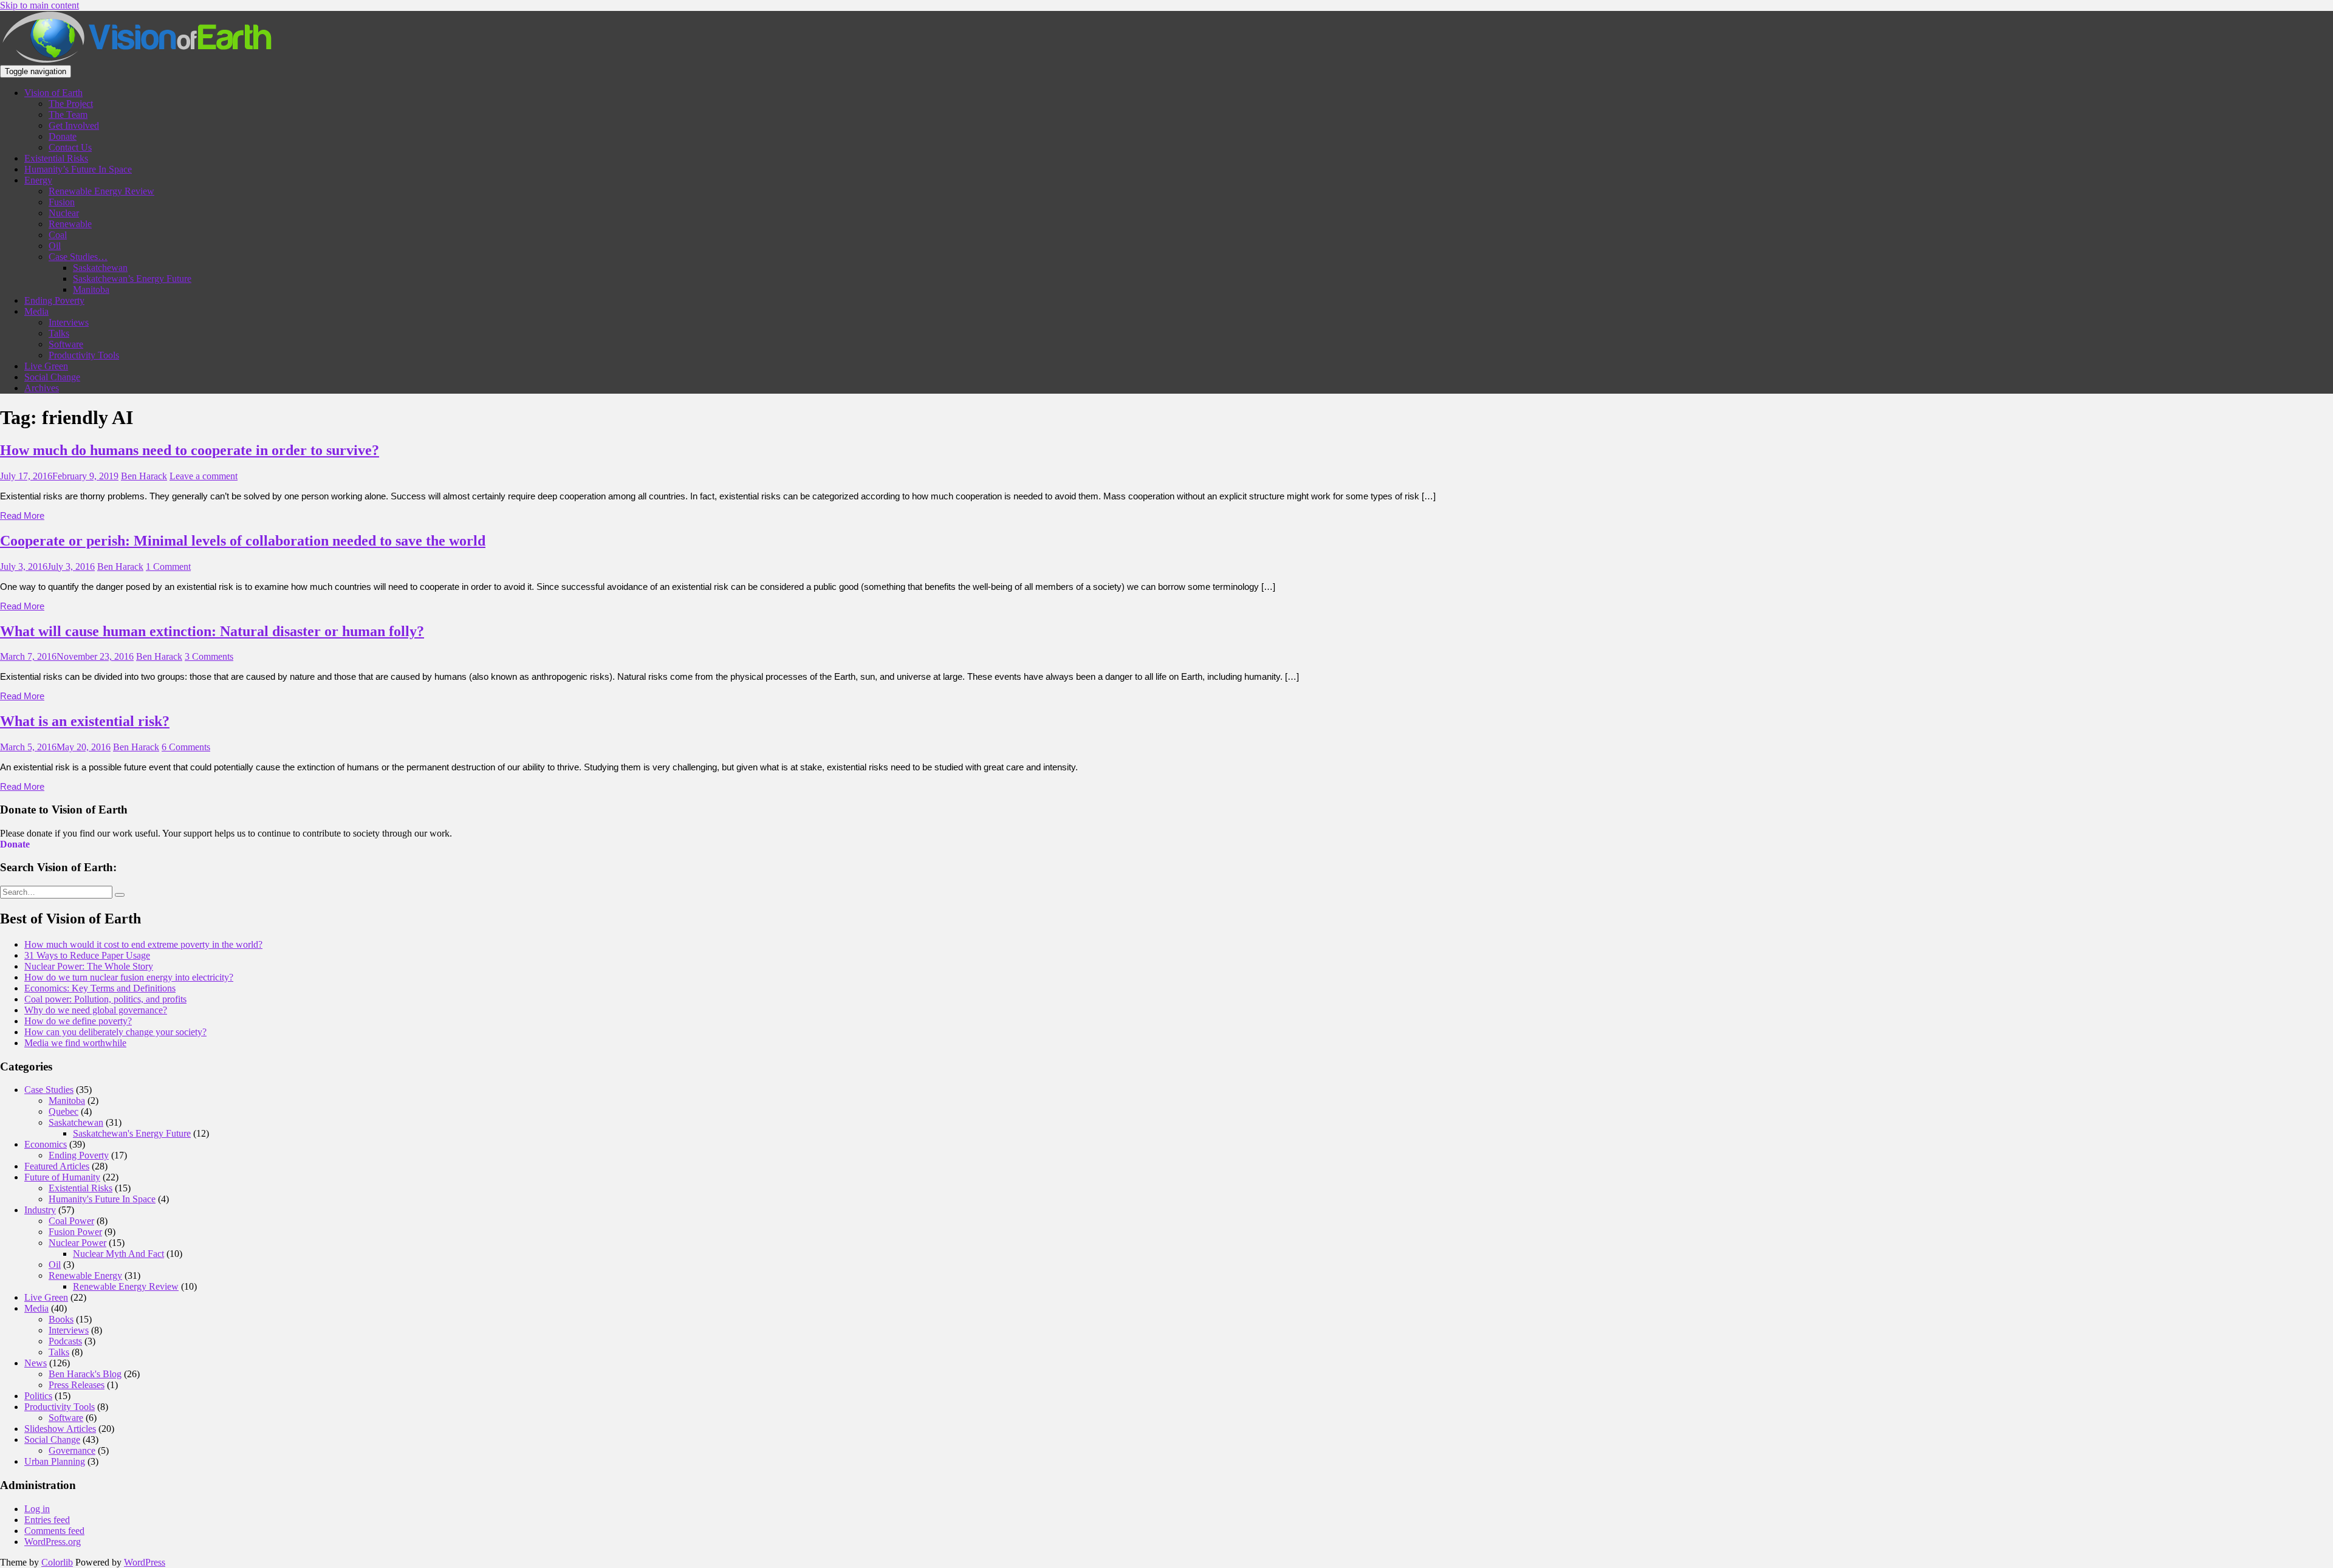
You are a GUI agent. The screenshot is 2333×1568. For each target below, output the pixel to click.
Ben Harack (144, 476)
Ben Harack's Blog (85, 1374)
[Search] (120, 895)
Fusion (62, 202)
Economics (46, 1144)
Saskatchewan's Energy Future (132, 1133)
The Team (68, 115)
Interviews (69, 322)
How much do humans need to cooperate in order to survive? (190, 450)
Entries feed (47, 1520)
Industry (40, 1210)
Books (61, 1319)
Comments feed (54, 1531)
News (36, 1363)
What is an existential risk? (85, 721)
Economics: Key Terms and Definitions (100, 988)
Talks (59, 333)
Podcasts (65, 1341)
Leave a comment (204, 476)
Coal (58, 235)
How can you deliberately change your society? (115, 1032)
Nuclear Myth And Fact (118, 1254)
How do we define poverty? (78, 1021)
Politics (38, 1396)
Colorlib (57, 1562)
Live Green (46, 366)
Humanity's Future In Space (102, 1199)
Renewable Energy (85, 1275)
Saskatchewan (100, 268)
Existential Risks (56, 158)
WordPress (145, 1562)
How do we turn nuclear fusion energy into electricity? (129, 977)
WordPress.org (53, 1542)
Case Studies (49, 1090)
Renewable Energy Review (101, 191)
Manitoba (91, 289)
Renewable (70, 224)
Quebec (63, 1111)
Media (36, 311)
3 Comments (209, 656)
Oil (55, 246)
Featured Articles (57, 1166)
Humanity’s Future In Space (78, 169)
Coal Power (71, 1221)
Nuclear (64, 213)
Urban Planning (55, 1461)
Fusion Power (75, 1232)
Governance (72, 1450)
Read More (22, 515)
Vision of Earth (53, 93)
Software (66, 344)
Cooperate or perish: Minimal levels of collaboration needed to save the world (243, 541)
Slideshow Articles (60, 1429)
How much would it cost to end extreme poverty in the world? (143, 944)
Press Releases (77, 1385)
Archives (42, 388)
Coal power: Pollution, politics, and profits (105, 999)
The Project (71, 104)
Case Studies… (78, 257)
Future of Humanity (62, 1177)
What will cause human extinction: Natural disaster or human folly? (212, 631)
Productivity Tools (84, 355)
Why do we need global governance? (96, 1010)
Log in (37, 1509)
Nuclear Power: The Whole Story (89, 966)
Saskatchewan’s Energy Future (132, 279)
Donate (63, 136)
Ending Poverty (54, 300)
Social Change (52, 377)
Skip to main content (39, 5)
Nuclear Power (77, 1243)
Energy (38, 180)
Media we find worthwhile (75, 1043)
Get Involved (74, 125)
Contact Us (70, 147)
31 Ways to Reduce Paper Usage (87, 955)
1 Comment (168, 567)
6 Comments (186, 747)
